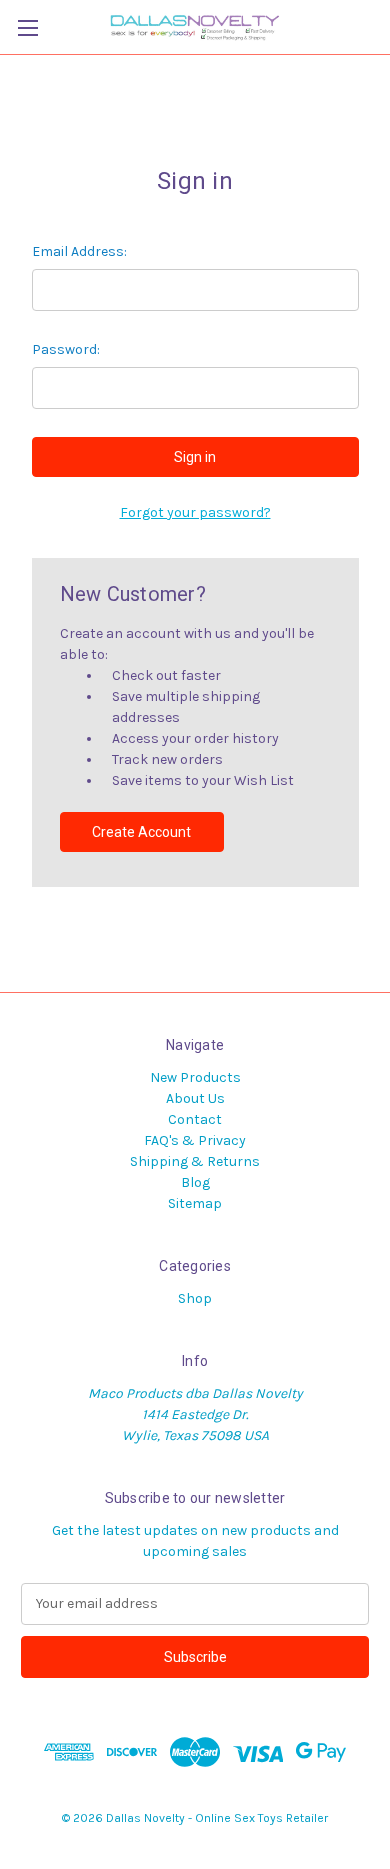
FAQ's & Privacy (195, 1140)
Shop (195, 1298)
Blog (195, 1182)
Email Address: (79, 251)
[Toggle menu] (27, 27)
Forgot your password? (195, 512)
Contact (195, 1119)
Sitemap (195, 1203)
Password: (66, 349)
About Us (195, 1098)
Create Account (141, 832)
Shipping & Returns (195, 1161)
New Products (195, 1077)
